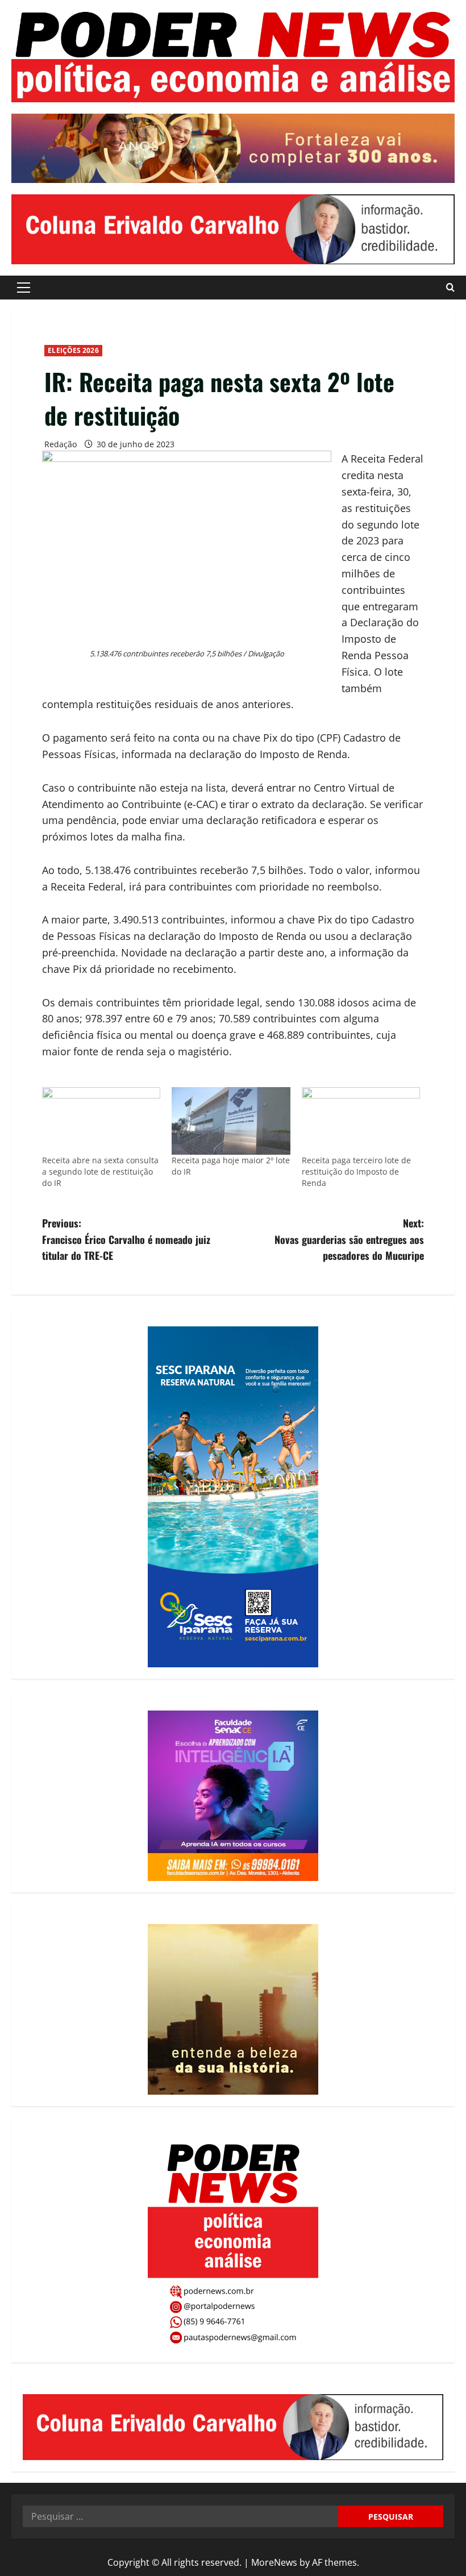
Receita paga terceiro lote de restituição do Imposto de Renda (356, 1172)
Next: (349, 1239)
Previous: (126, 1239)
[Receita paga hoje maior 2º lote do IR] (231, 1121)
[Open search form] (450, 287)
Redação (61, 444)
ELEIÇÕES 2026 (73, 350)
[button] (24, 288)
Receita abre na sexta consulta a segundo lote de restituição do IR (100, 1172)
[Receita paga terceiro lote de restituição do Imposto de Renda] (361, 1121)
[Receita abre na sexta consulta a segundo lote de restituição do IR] (101, 1121)
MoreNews (274, 2562)
